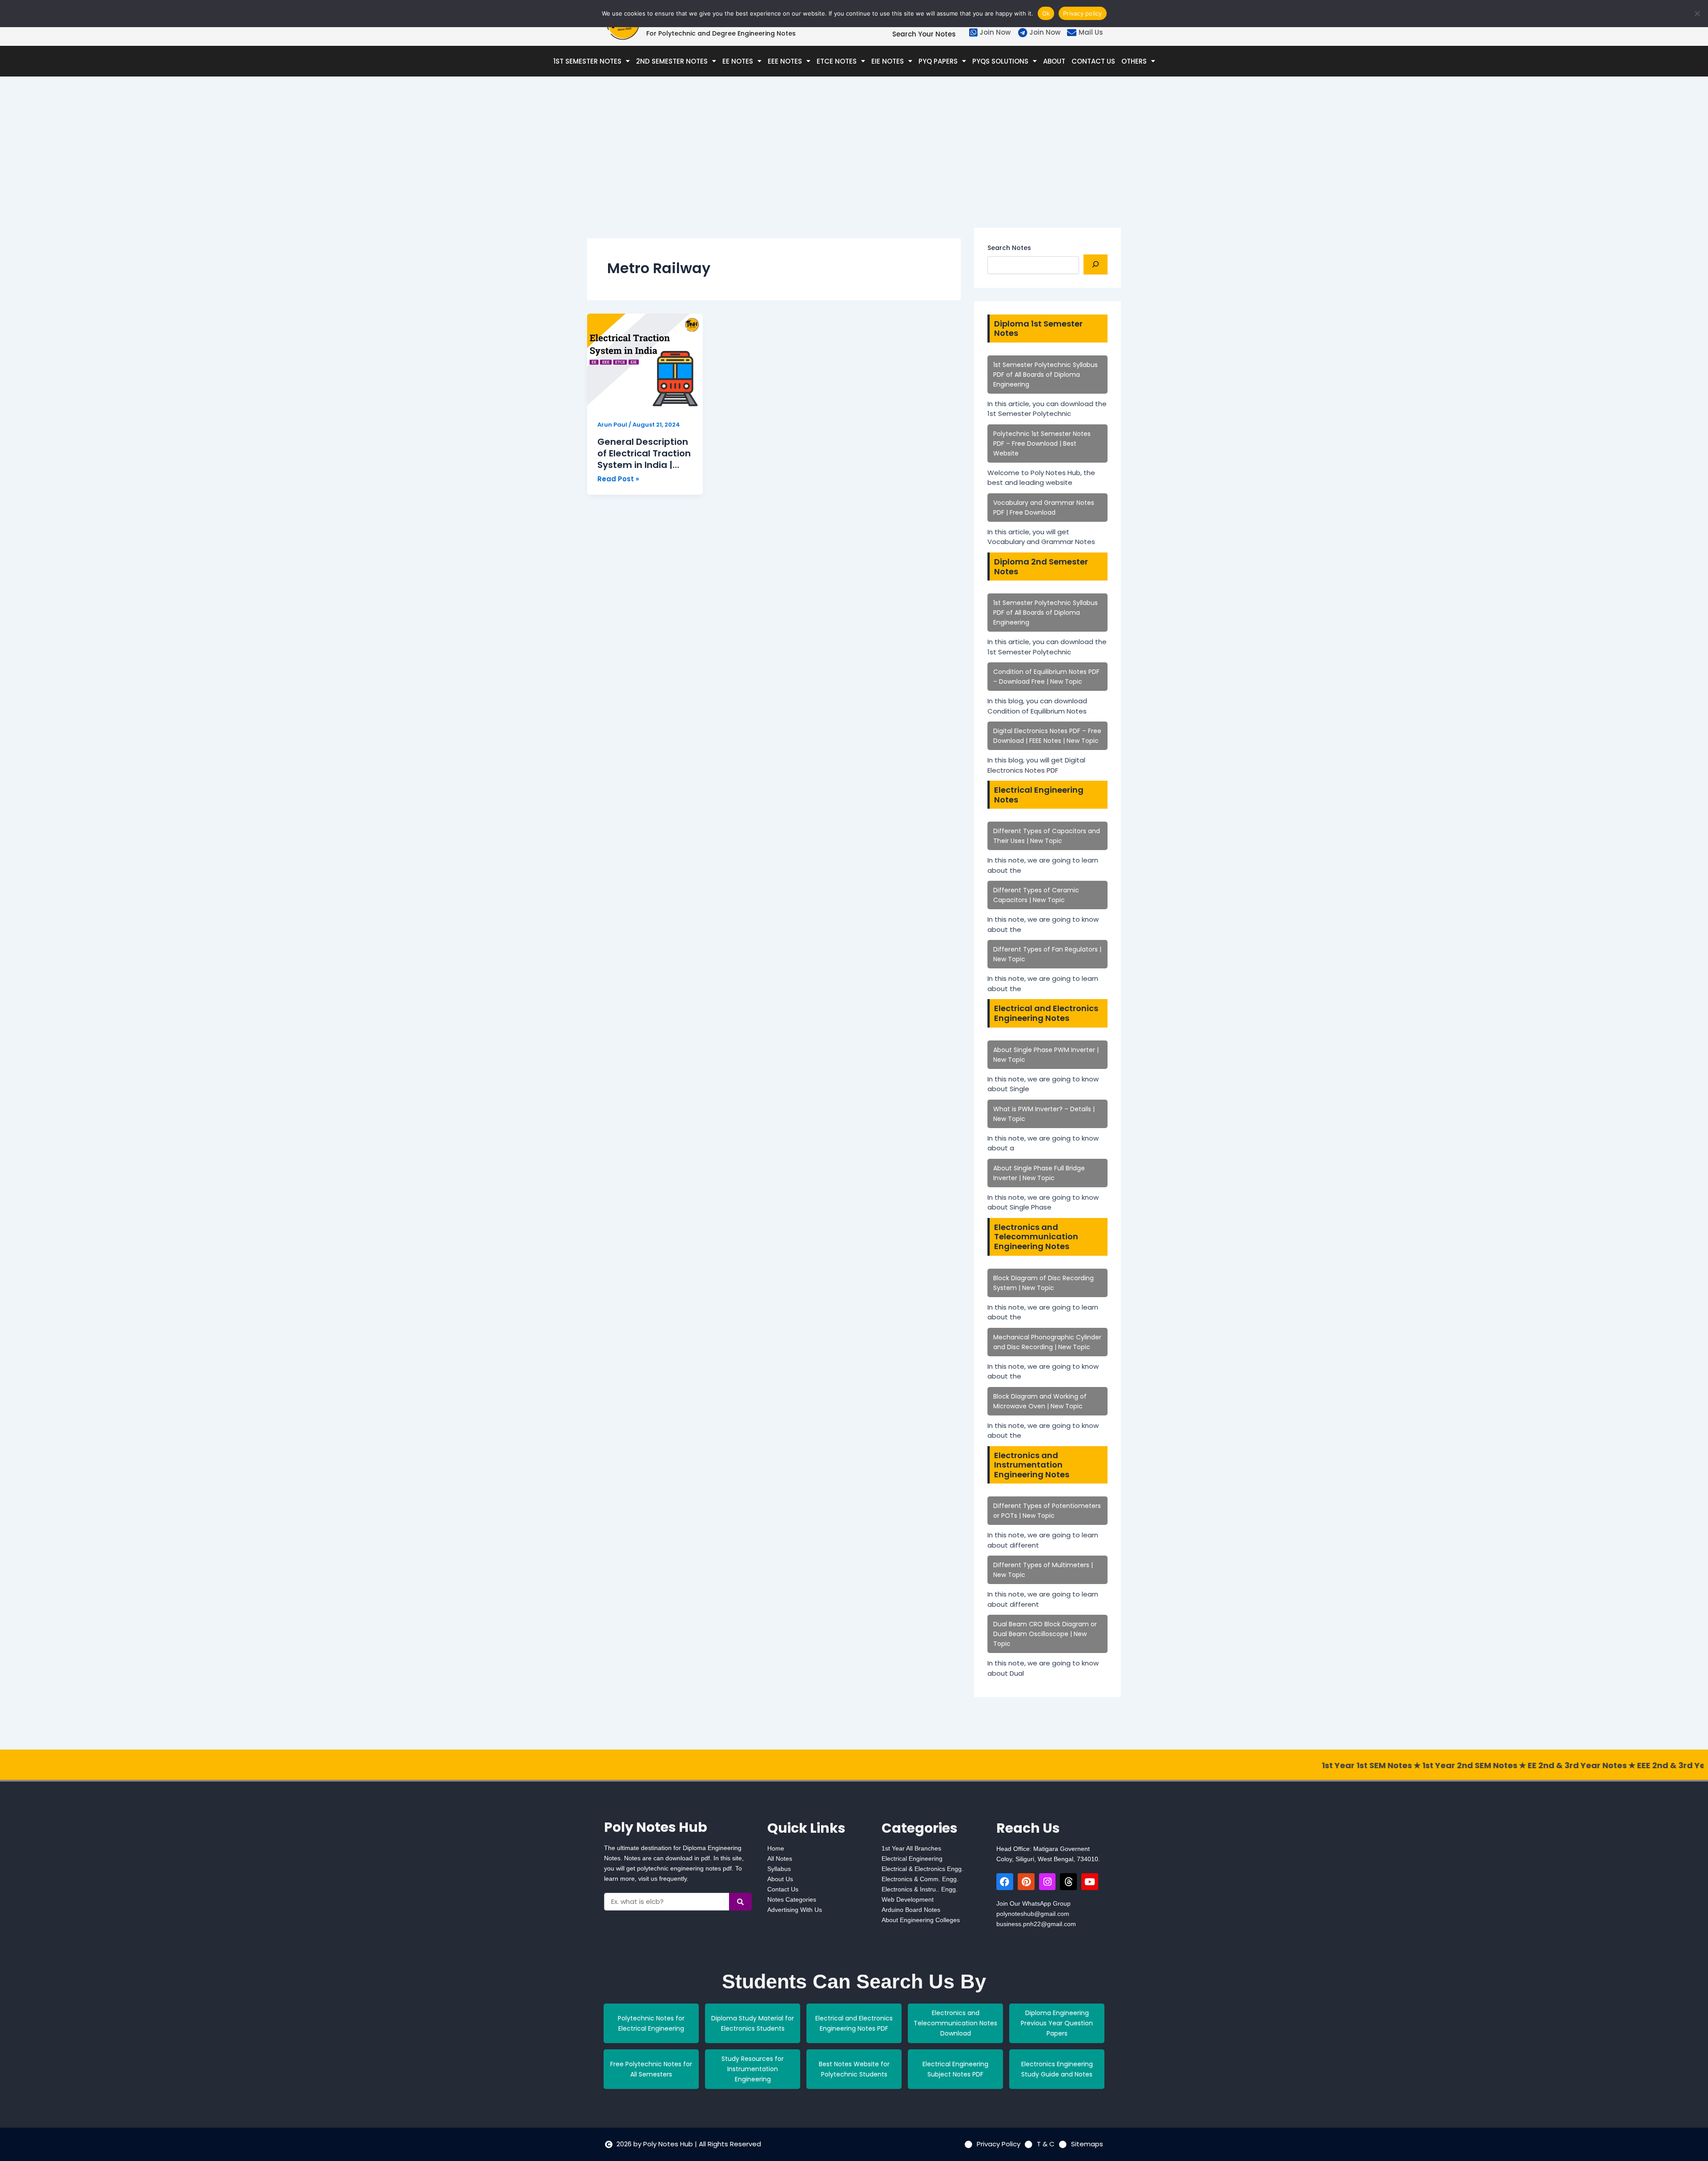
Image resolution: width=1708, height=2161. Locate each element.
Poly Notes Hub (656, 1827)
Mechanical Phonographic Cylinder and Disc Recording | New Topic (1047, 1342)
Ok (1046, 13)
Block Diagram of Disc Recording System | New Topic (1043, 1283)
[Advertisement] (774, 165)
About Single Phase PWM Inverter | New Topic (1046, 1055)
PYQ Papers (938, 61)
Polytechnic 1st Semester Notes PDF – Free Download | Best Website (1042, 443)
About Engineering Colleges (921, 1920)
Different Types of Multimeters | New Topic (1043, 1570)
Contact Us (1093, 61)
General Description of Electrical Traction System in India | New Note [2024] (644, 453)
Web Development (908, 1899)
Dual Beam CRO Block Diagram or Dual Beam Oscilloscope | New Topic (1045, 1634)
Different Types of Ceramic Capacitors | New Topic (1036, 895)
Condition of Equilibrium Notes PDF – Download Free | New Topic (1046, 677)
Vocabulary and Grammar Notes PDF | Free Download (1044, 508)
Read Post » (618, 479)
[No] (1697, 13)
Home (776, 1848)
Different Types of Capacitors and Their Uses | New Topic (1047, 836)
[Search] (1096, 264)
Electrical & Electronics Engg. (922, 1869)
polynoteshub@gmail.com (1033, 1914)
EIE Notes (888, 61)
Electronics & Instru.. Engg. (920, 1889)
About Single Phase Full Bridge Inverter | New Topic (1039, 1173)
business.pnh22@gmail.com (1036, 1924)
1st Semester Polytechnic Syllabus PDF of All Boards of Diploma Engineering (1045, 375)
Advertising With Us (795, 1910)
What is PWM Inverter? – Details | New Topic (1044, 1114)
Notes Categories (792, 1899)
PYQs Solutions (1000, 61)
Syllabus (779, 1869)
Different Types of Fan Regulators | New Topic (1047, 954)
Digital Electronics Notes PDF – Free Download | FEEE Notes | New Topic (1047, 736)
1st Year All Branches (911, 1848)
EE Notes (738, 61)
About (1054, 61)
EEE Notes (785, 61)
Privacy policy (1083, 13)
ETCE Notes (837, 61)
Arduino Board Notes (911, 1910)
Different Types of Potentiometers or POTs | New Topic (1047, 1511)
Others (1134, 61)
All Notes (780, 1859)
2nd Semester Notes (672, 61)
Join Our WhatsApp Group (1033, 1903)
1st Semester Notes (587, 61)
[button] (592, 61)
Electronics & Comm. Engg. (920, 1879)
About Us (780, 1879)
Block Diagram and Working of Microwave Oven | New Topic (1040, 1401)
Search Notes (1009, 248)
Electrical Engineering (912, 1859)
